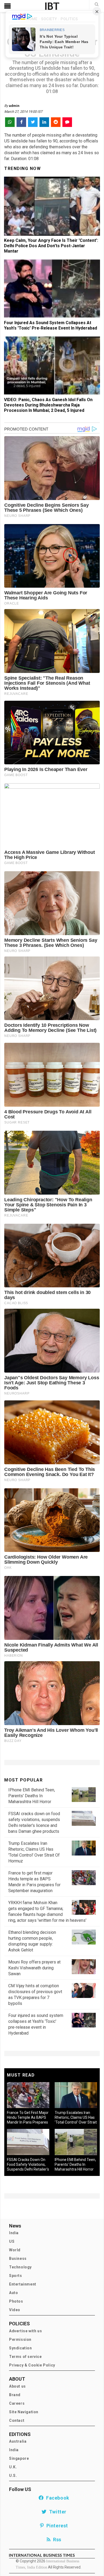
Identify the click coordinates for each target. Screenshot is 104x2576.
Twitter (57, 2512)
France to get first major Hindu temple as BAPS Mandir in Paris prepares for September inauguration (28, 2122)
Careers (17, 2403)
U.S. (13, 2476)
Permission (20, 2339)
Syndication (21, 2348)
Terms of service (25, 2357)
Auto (13, 2293)
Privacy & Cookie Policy (32, 2365)
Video (15, 2310)
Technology (20, 2267)
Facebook (57, 2498)
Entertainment (23, 2284)
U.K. (13, 2467)
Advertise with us (25, 2331)
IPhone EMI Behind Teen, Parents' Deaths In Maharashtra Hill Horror (32, 1796)
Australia (18, 2441)
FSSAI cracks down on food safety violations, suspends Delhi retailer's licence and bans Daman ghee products (28, 2169)
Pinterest (56, 2526)
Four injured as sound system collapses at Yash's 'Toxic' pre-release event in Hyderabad (51, 325)
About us (17, 2386)
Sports (16, 2276)
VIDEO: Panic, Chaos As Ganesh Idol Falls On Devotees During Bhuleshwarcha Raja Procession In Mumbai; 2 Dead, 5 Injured (48, 405)
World (15, 2250)
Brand (15, 2395)
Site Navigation (24, 2412)
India (14, 2233)
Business (18, 2259)
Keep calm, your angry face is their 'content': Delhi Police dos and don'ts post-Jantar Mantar (51, 246)
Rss (56, 2540)
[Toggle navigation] (7, 6)
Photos (16, 2301)
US (12, 2241)
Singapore (19, 2458)
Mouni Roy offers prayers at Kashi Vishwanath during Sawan (34, 1968)
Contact (17, 2420)
